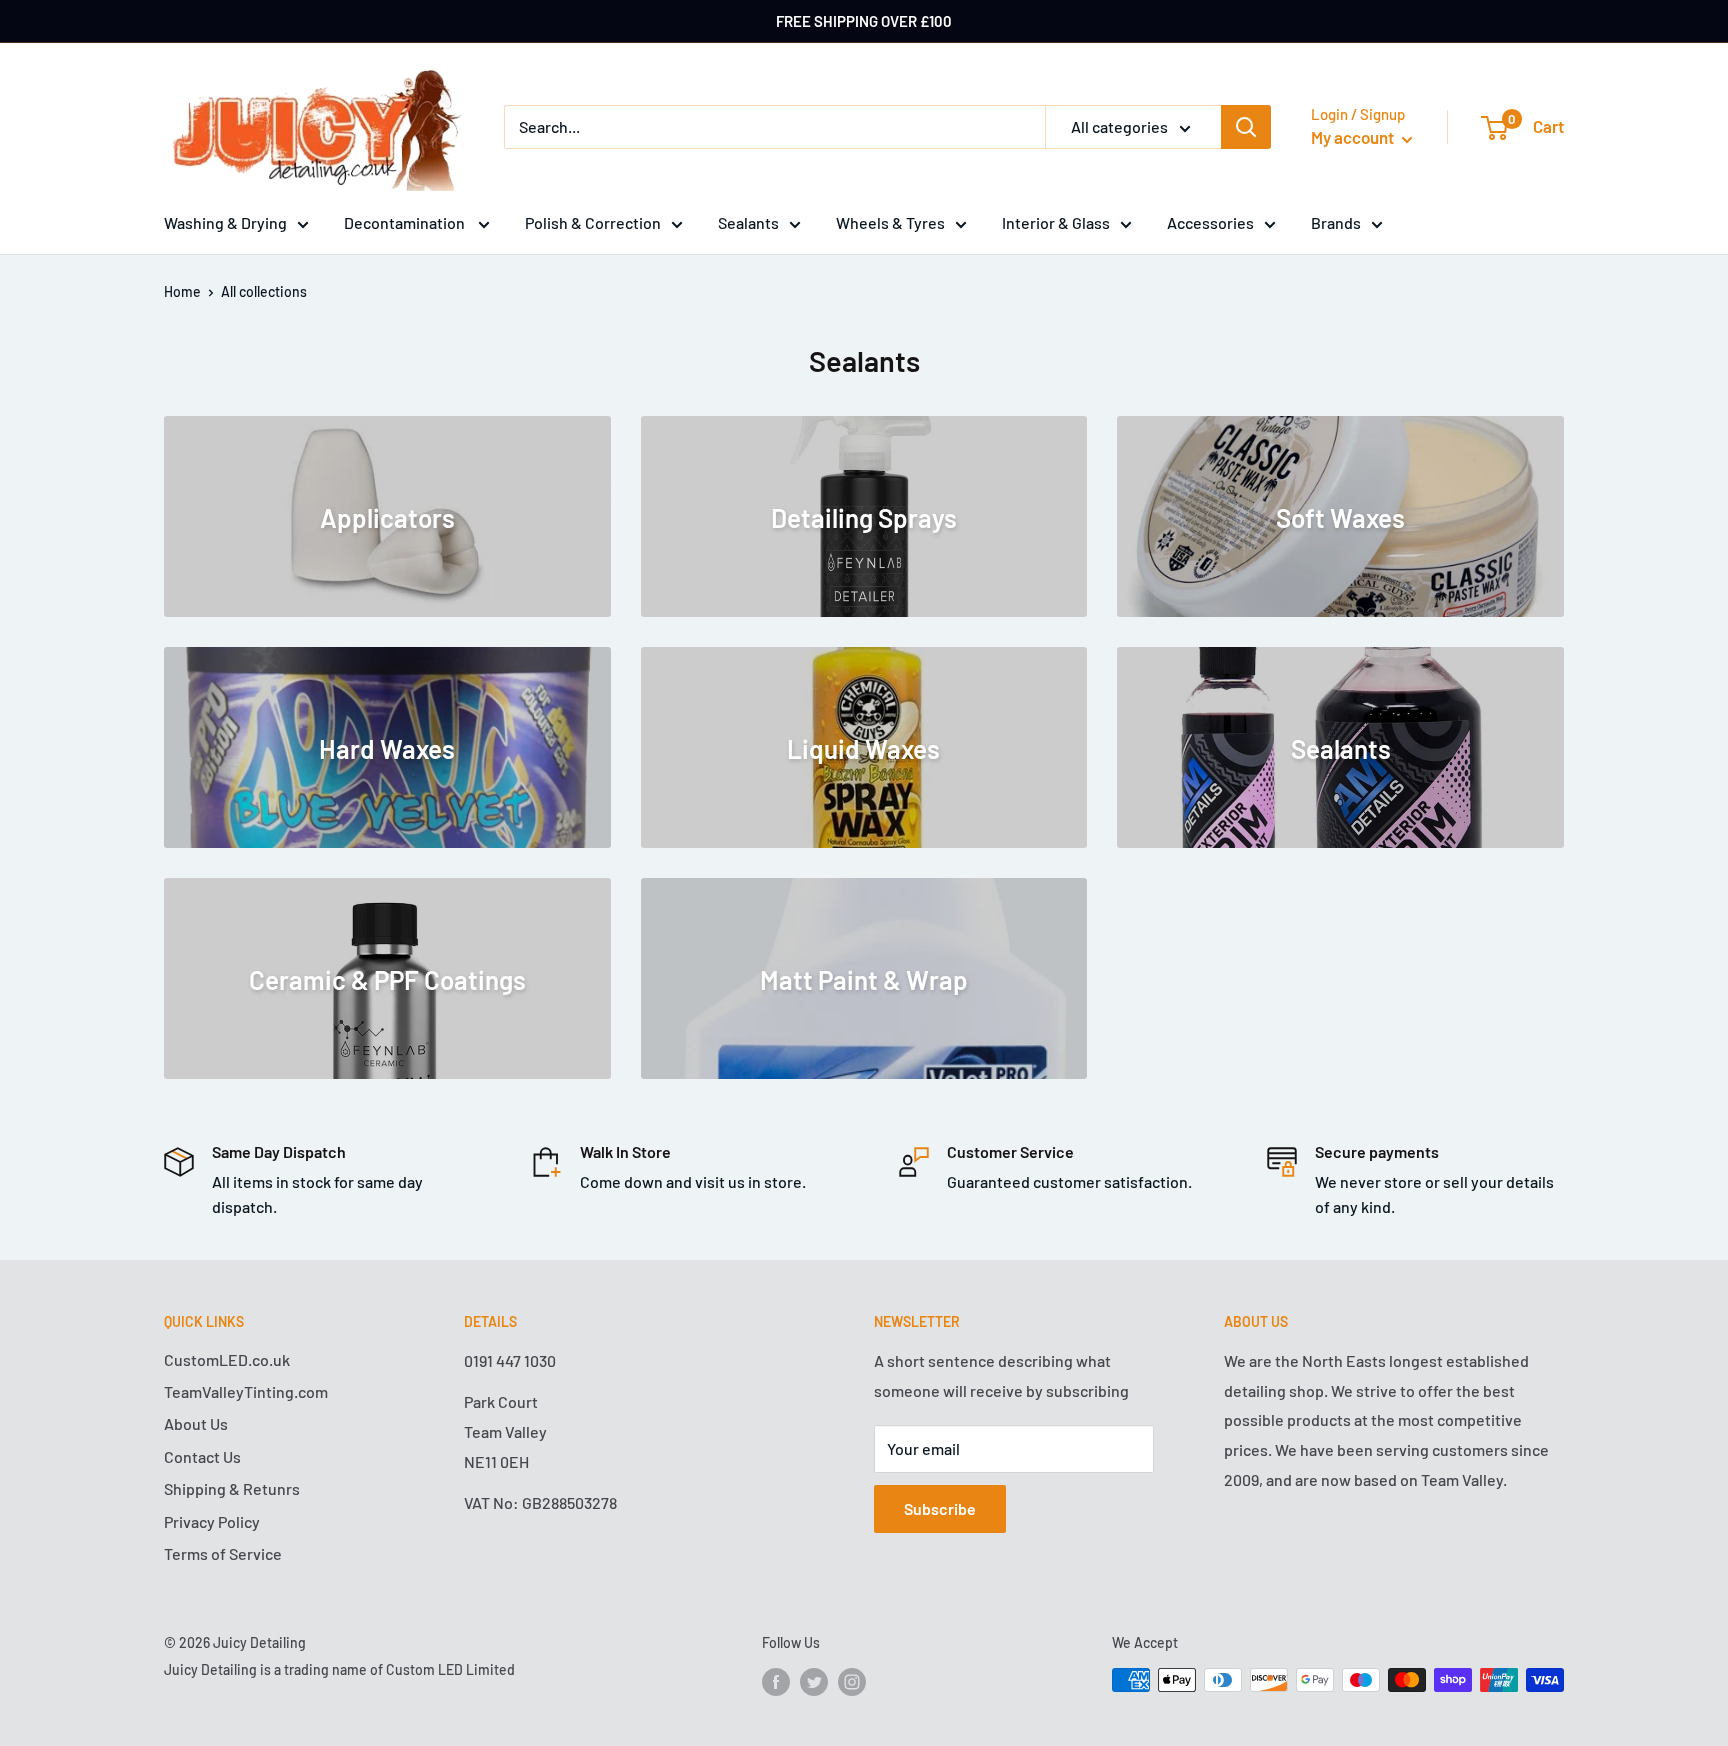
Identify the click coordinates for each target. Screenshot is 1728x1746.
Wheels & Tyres (890, 222)
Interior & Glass (1056, 222)
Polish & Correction (593, 222)
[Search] (1246, 127)
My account (1354, 137)
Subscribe (940, 1508)
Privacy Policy (212, 1521)
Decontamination (406, 222)
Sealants (748, 222)
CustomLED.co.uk (227, 1359)
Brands (1336, 222)
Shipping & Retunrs (232, 1488)
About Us (196, 1423)
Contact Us (202, 1456)
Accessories (1210, 222)
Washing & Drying (225, 222)
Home (182, 291)
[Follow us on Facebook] (776, 1682)
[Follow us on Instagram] (852, 1682)
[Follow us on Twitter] (814, 1682)
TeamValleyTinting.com (246, 1391)
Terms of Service (223, 1553)
